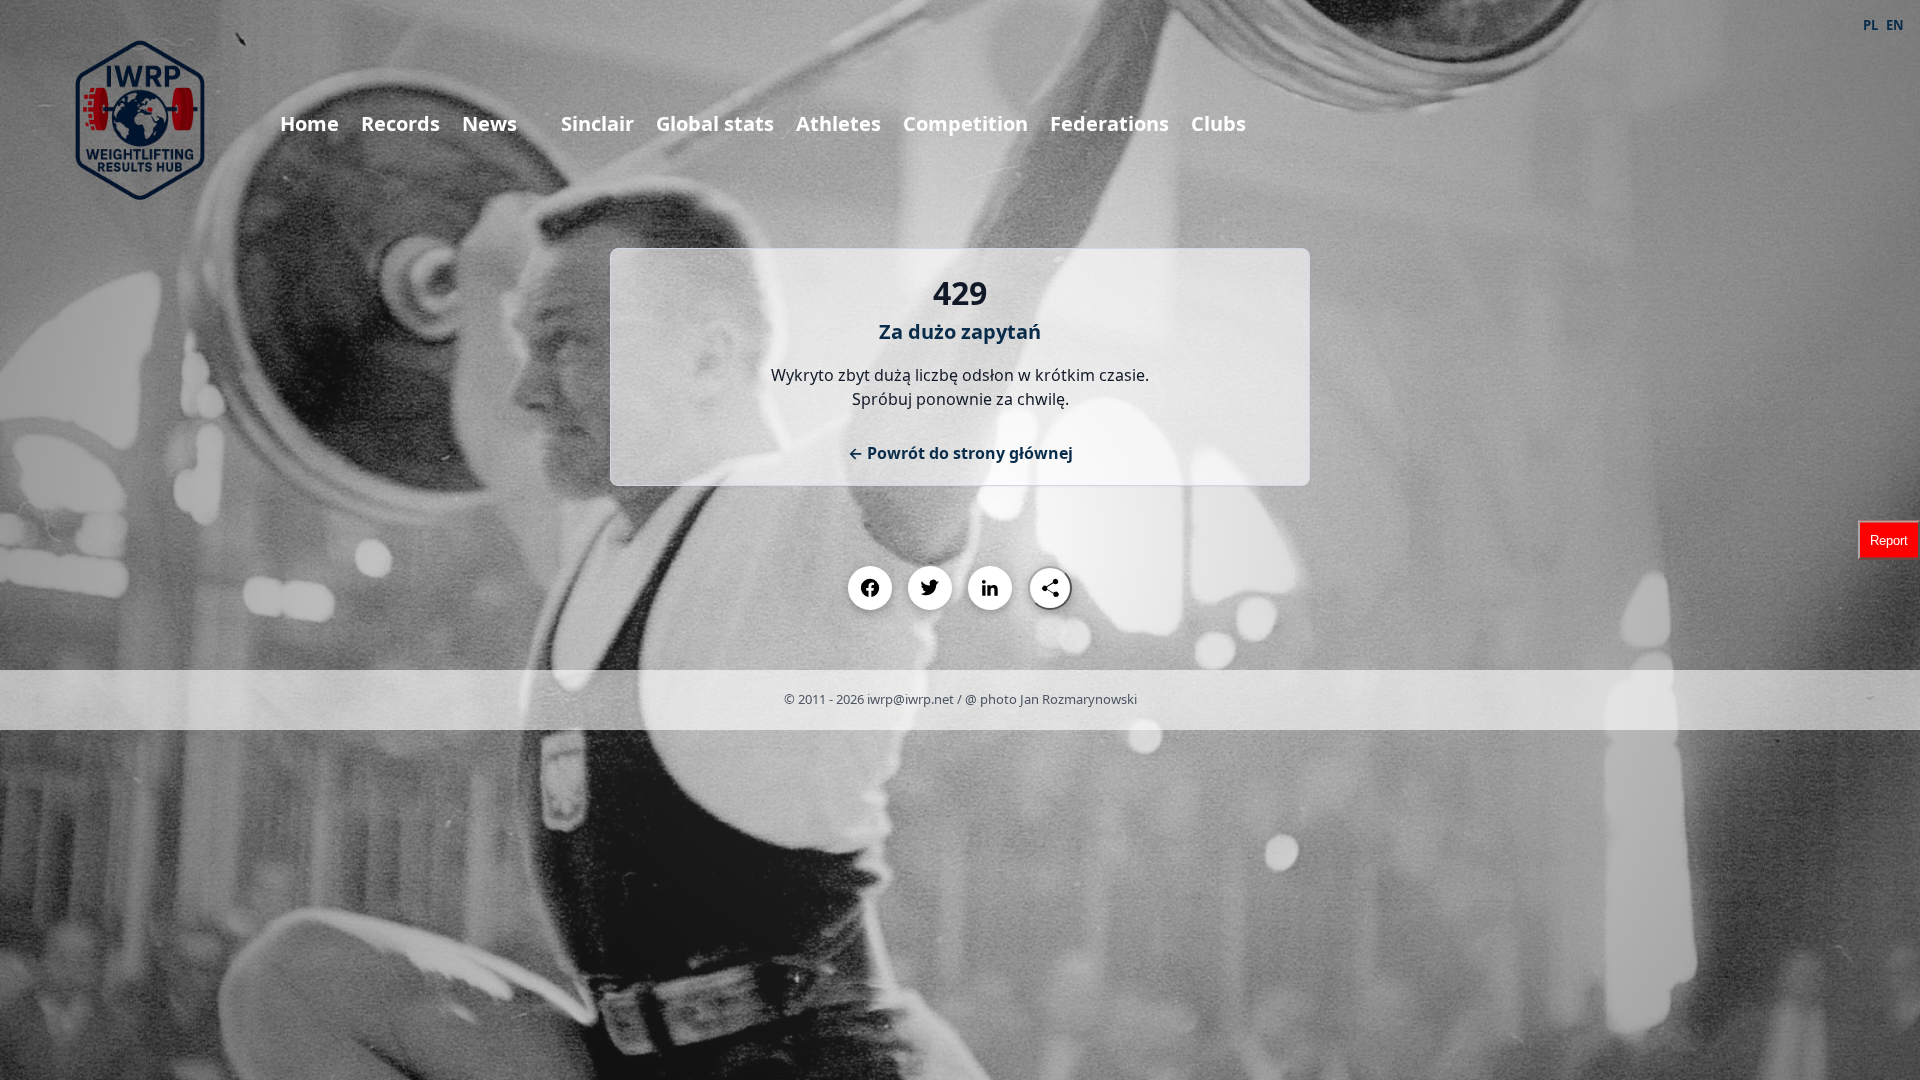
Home (309, 123)
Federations (1109, 123)
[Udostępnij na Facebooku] (870, 588)
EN (1895, 25)
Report (1889, 540)
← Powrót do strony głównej (960, 453)
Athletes (838, 123)
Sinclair (597, 123)
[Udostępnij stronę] (1050, 588)
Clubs (1218, 123)
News (489, 123)
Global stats (715, 123)
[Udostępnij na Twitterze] (930, 588)
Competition (965, 123)
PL (1870, 25)
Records (400, 123)
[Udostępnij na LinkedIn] (990, 588)
